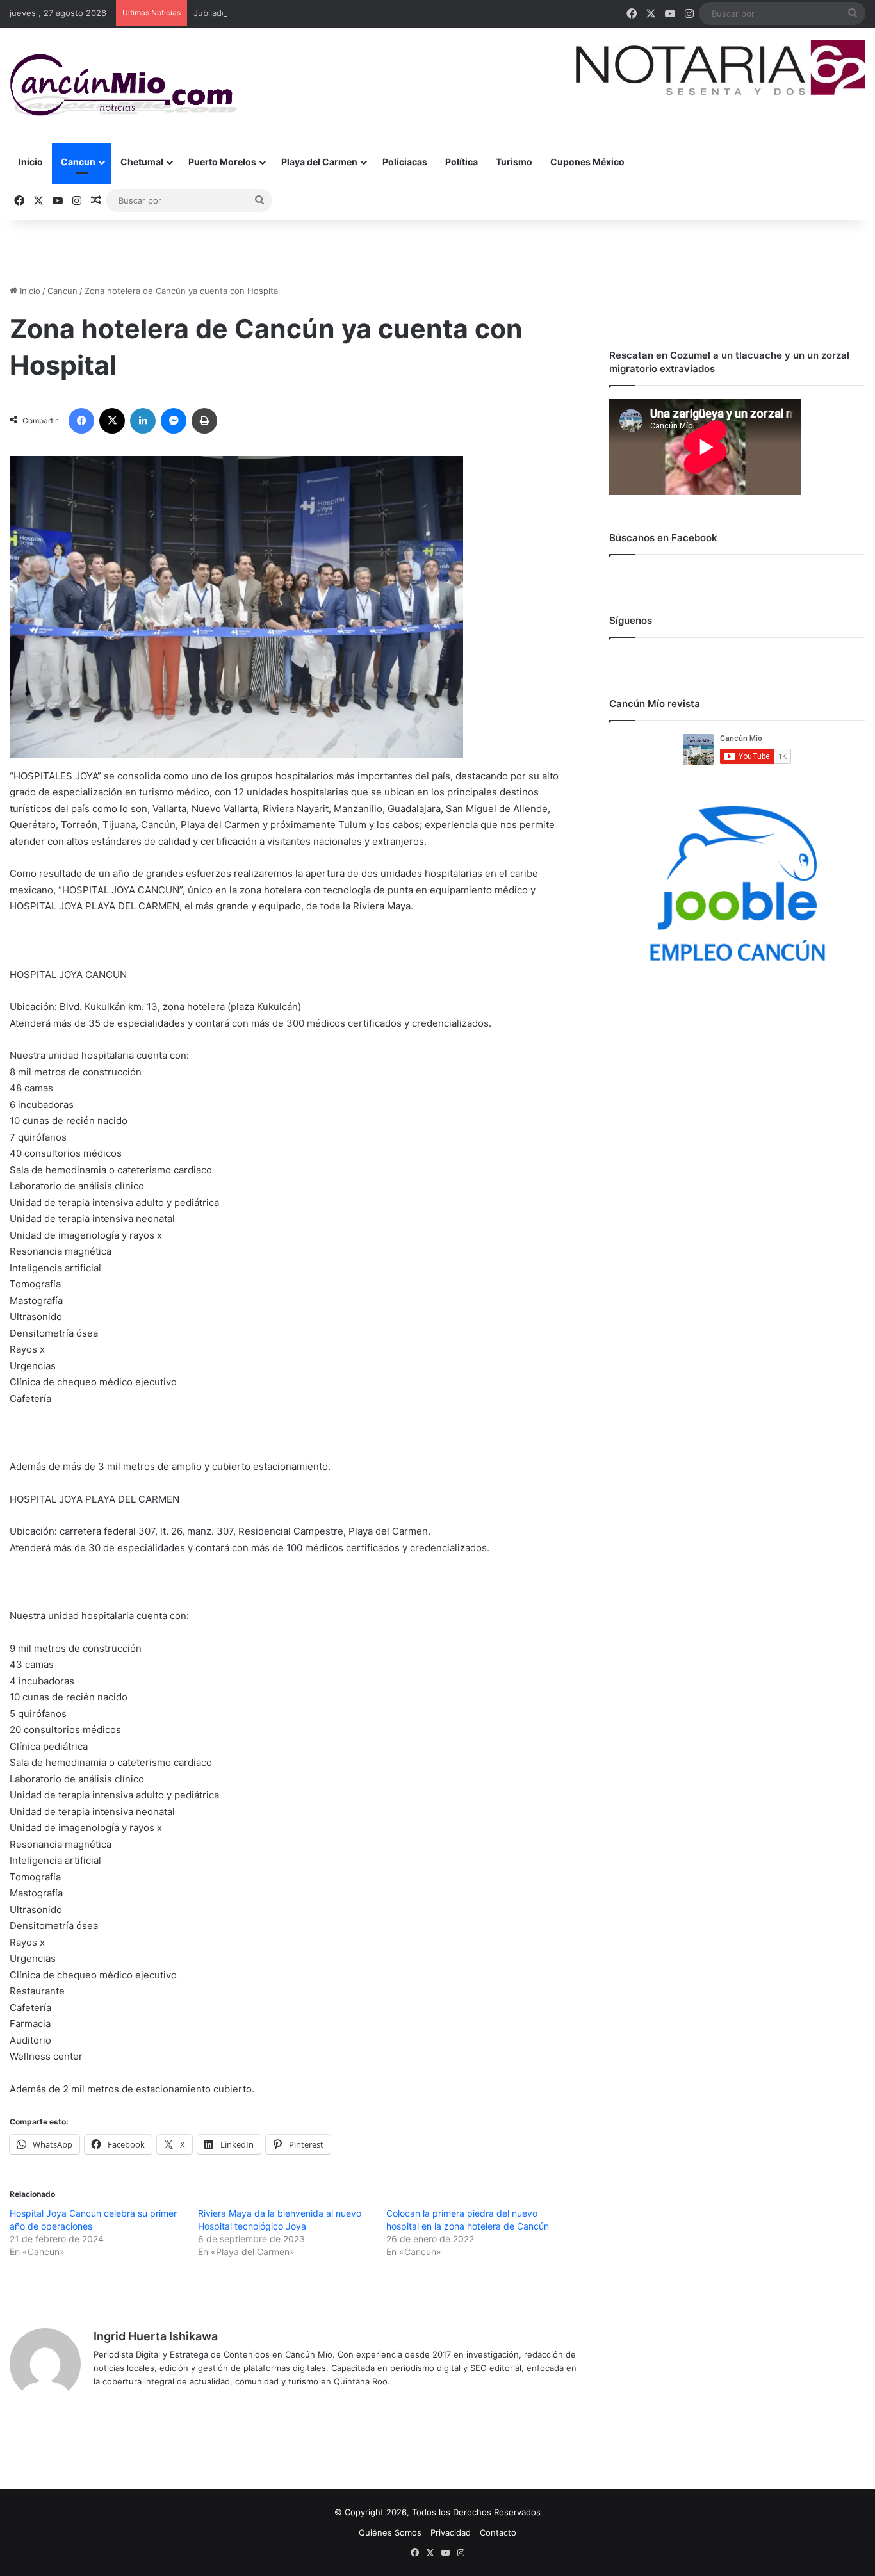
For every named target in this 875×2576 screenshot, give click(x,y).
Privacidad (451, 2532)
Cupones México (587, 162)
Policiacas (405, 162)
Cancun (78, 162)
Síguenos (631, 620)
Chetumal (142, 162)
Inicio (31, 162)
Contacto (498, 2532)
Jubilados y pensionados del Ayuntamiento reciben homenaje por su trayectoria (353, 13)
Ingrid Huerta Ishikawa (156, 2336)
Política (462, 162)
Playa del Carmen (319, 162)
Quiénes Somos (390, 2532)
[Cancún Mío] (123, 85)
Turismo (514, 162)
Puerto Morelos (222, 162)
